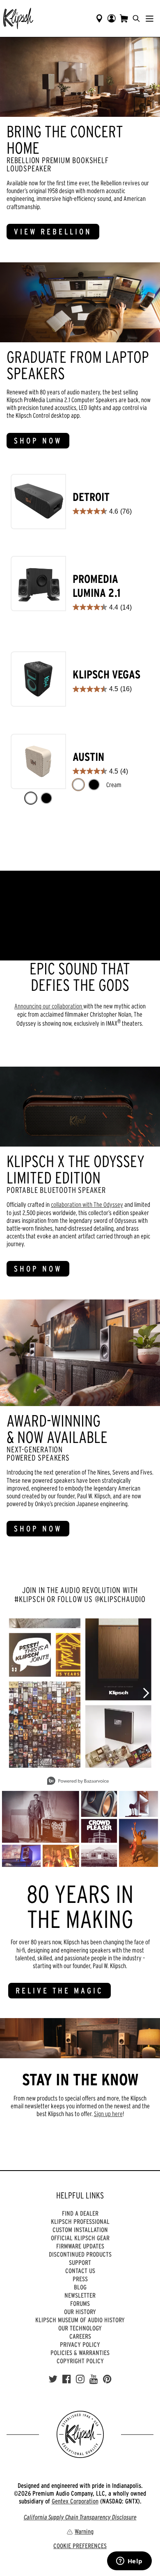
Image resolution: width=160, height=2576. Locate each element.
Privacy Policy (80, 2344)
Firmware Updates (80, 2246)
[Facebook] (67, 2379)
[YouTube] (94, 2379)
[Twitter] (53, 2379)
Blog (80, 2287)
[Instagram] (80, 2379)
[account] (112, 18)
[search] (136, 18)
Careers (80, 2336)
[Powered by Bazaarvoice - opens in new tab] (78, 1782)
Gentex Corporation (75, 2501)
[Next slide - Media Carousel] (146, 1693)
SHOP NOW (38, 441)
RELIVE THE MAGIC (59, 1991)
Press (80, 2279)
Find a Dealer (80, 2213)
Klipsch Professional (80, 2221)
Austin (88, 757)
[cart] (124, 18)
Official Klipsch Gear (80, 2238)
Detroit (91, 497)
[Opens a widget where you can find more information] (129, 2562)
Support (80, 2262)
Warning (84, 2531)
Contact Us (80, 2271)
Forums (80, 2303)
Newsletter (80, 2295)
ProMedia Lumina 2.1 (97, 586)
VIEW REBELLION (53, 232)
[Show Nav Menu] (150, 18)
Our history (80, 2312)
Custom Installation (80, 2230)
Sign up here (108, 2114)
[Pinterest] (107, 2379)
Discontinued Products (80, 2254)
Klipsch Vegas (106, 675)
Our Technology (80, 2328)
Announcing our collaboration (49, 1006)
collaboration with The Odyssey (87, 1204)
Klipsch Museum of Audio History (80, 2320)
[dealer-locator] (99, 18)
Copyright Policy (80, 2361)
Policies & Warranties (80, 2353)
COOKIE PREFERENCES (80, 2546)
